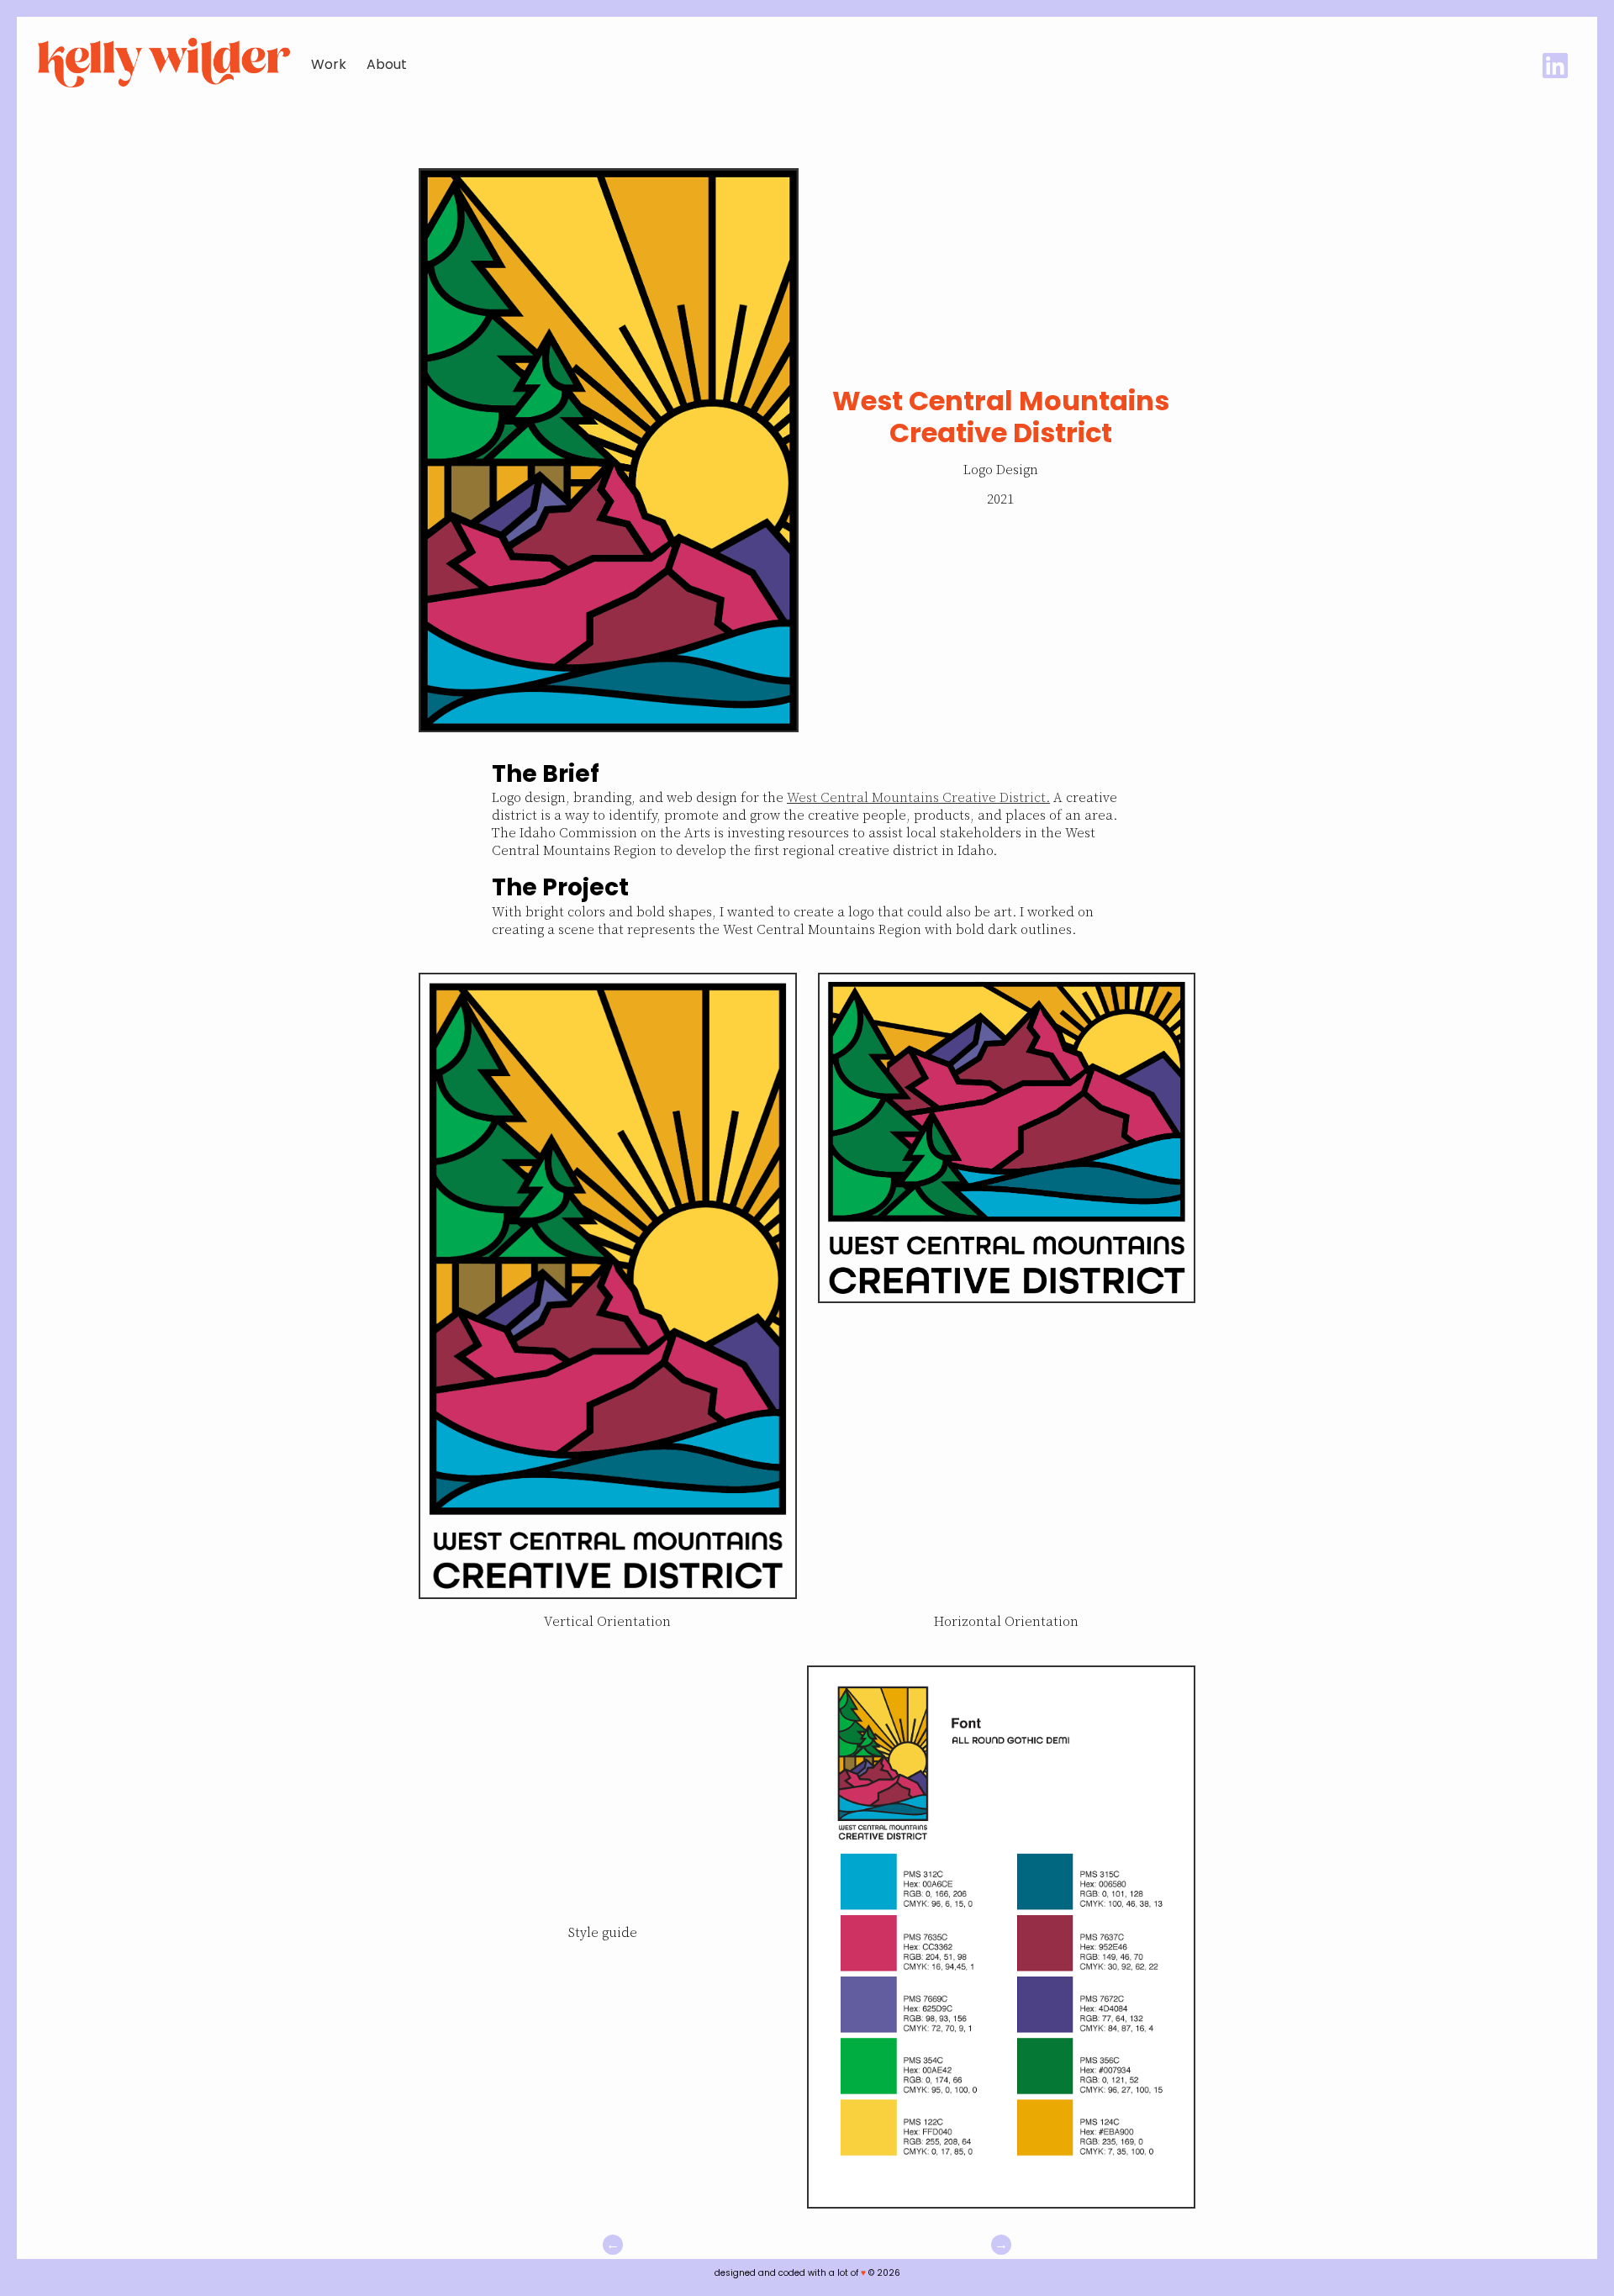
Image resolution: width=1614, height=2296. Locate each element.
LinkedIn (1555, 66)
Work (329, 64)
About (387, 64)
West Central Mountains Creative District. (918, 798)
